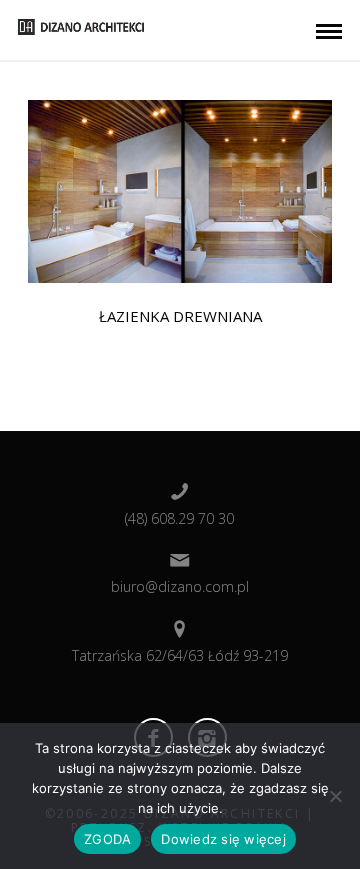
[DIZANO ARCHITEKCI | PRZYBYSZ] (81, 25)
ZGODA (107, 839)
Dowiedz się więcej (223, 839)
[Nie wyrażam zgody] (335, 796)
